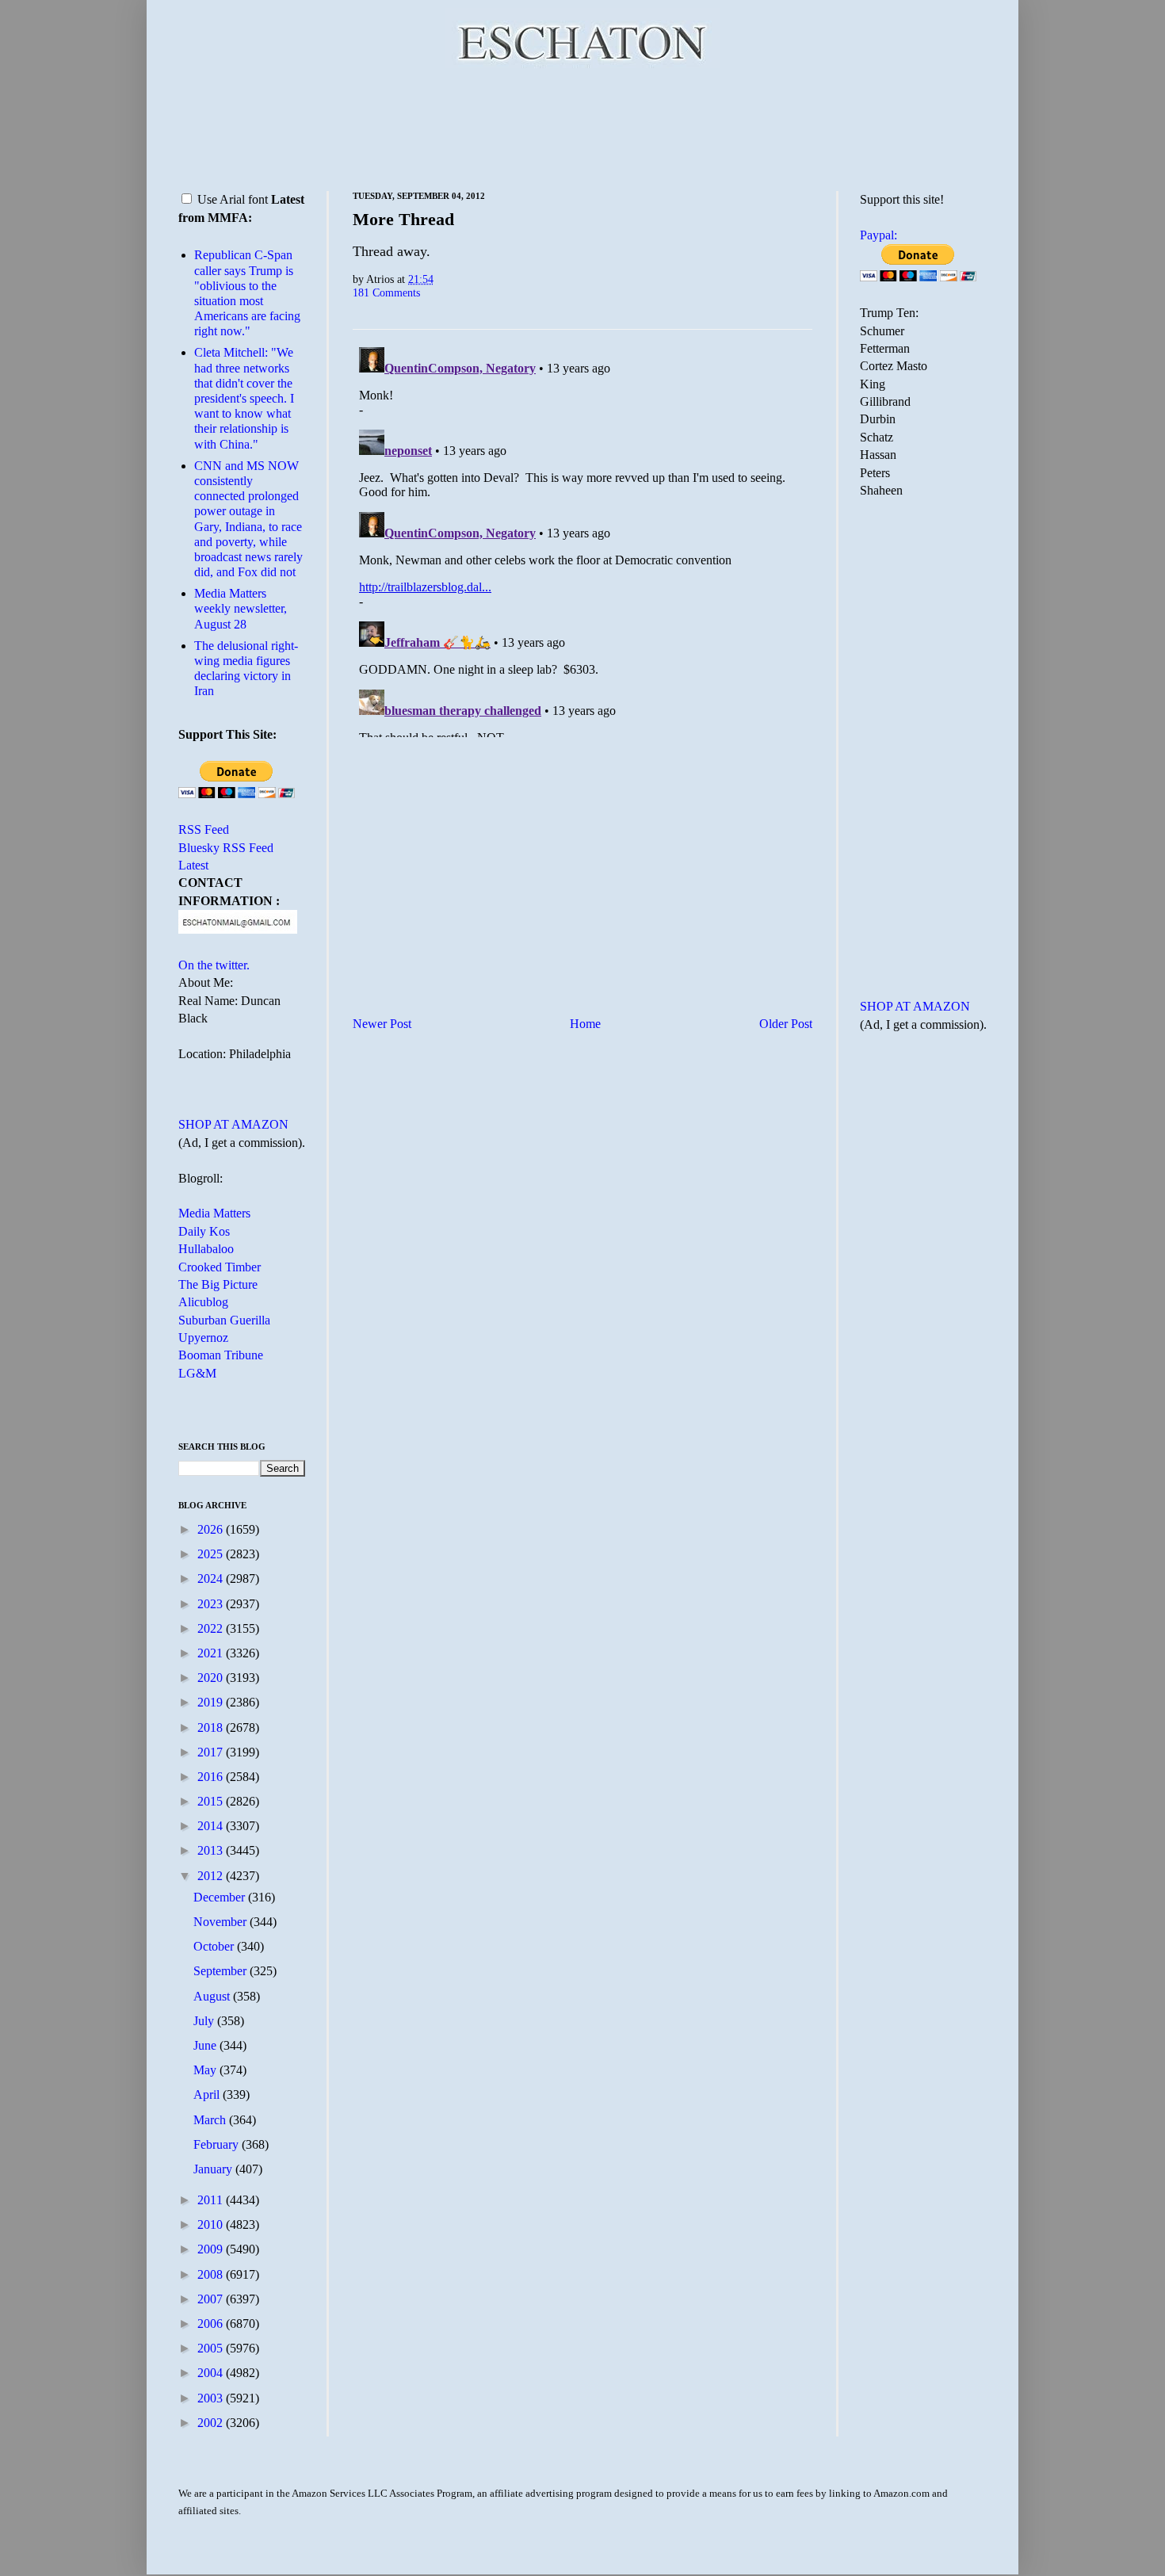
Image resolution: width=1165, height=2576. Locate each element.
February (218, 2144)
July (205, 2021)
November (222, 1922)
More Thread (403, 219)
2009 (212, 2249)
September (222, 1971)
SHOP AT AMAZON (233, 1124)
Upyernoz (203, 1338)
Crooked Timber (220, 1267)
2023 (212, 1604)
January (214, 2169)
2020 (212, 1678)
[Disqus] (582, 539)
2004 (212, 2373)
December (221, 1897)
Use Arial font (233, 199)
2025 (212, 1554)
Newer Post (382, 1024)
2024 (212, 1578)
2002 (212, 2423)
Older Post (786, 1024)
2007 (212, 2299)
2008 (212, 2274)
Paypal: (879, 235)
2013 (212, 1850)
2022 (212, 1628)
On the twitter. (214, 965)
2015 (212, 1801)
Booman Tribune (221, 1355)
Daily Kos (204, 1231)
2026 (212, 1529)
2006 (212, 2324)
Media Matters (214, 1213)
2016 (212, 1777)
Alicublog (203, 1302)
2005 (212, 2348)
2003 (212, 2398)
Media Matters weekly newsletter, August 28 (241, 608)
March (211, 2120)
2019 (212, 1702)
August (213, 1996)
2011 (212, 2200)
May (206, 2070)
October (215, 1946)
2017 (212, 1752)
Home (585, 1024)
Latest (193, 865)
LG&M (197, 1373)
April (208, 2094)
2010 (212, 2224)
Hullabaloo (206, 1249)
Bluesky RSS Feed (226, 848)
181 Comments (386, 292)
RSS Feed (204, 829)
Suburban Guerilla (224, 1320)
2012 (212, 1876)
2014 (212, 1826)
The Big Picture (218, 1284)
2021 (212, 1653)
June (206, 2045)
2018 (212, 1728)
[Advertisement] (582, 127)
